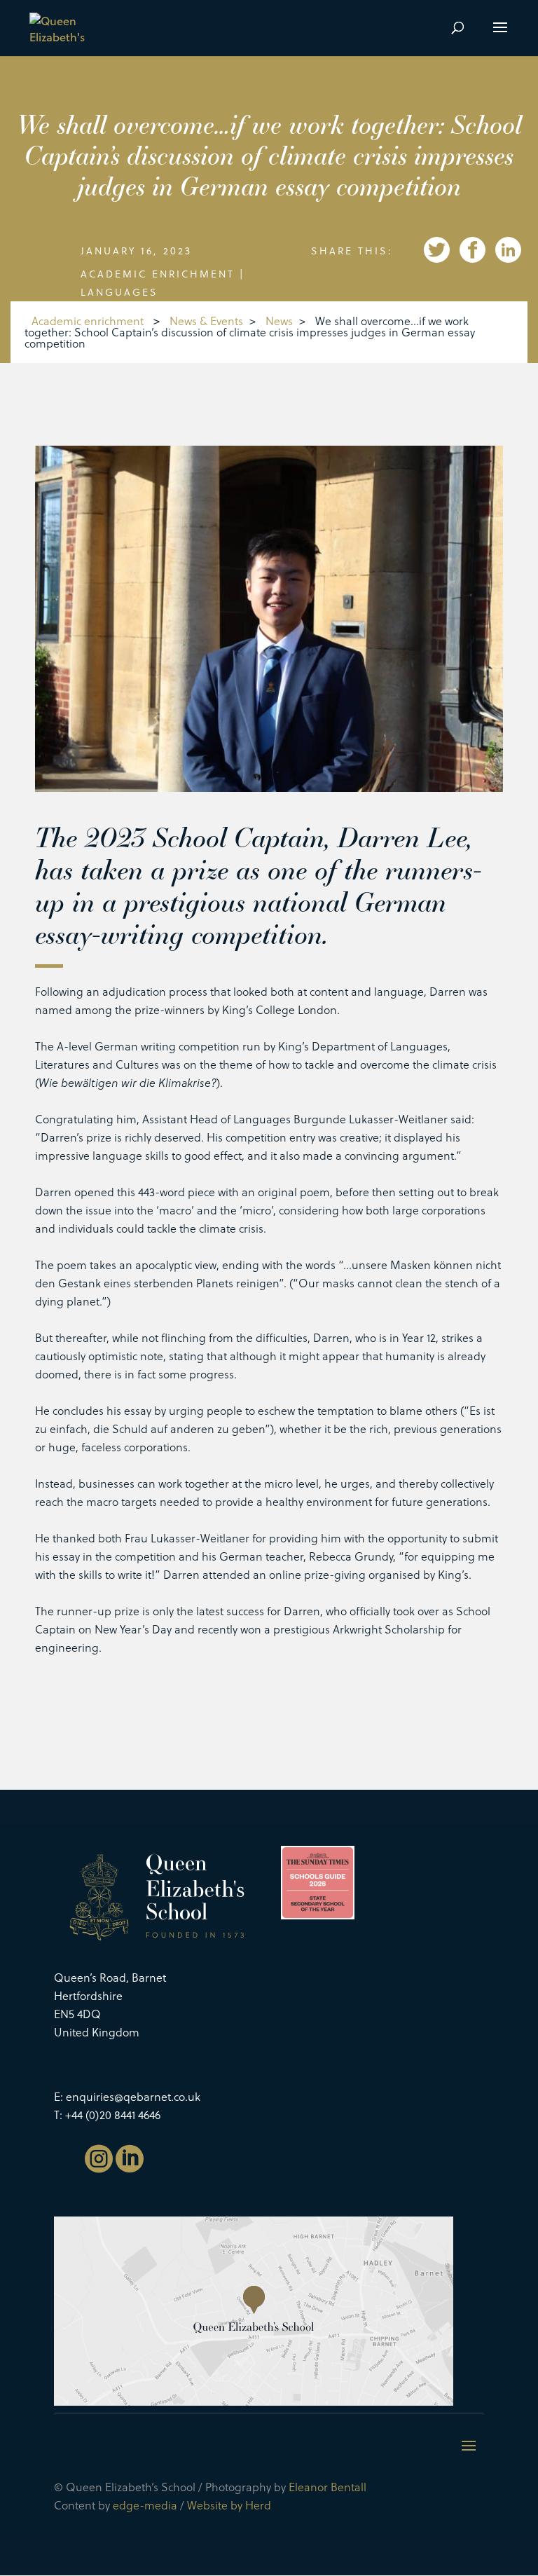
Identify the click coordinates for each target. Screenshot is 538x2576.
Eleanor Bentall (327, 2487)
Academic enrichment (158, 274)
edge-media (145, 2505)
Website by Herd (229, 2505)
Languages (119, 292)
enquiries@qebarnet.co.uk (133, 2096)
